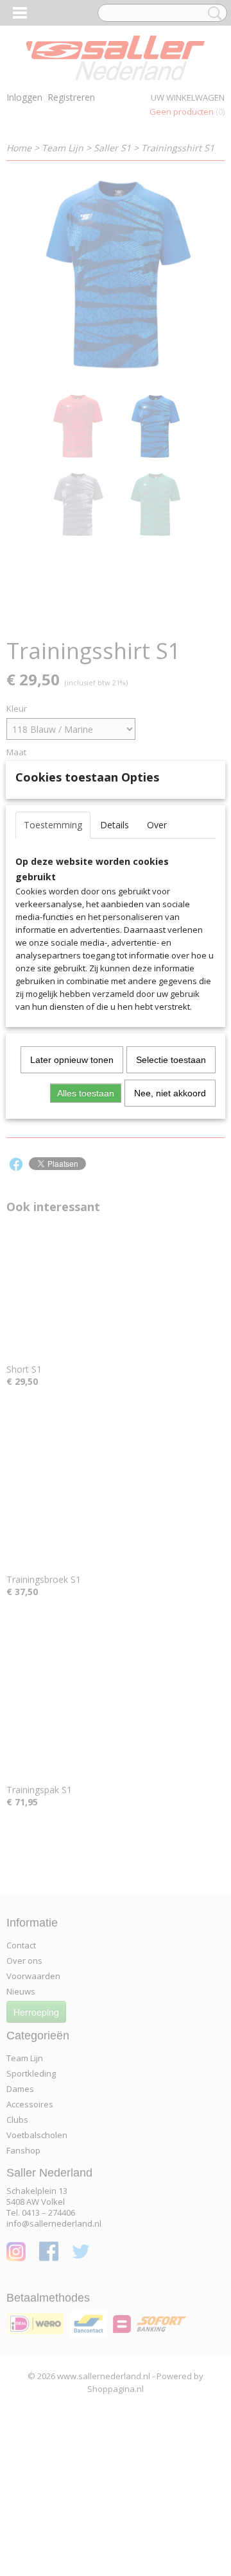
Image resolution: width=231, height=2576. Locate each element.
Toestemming (53, 825)
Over (157, 825)
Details (115, 825)
